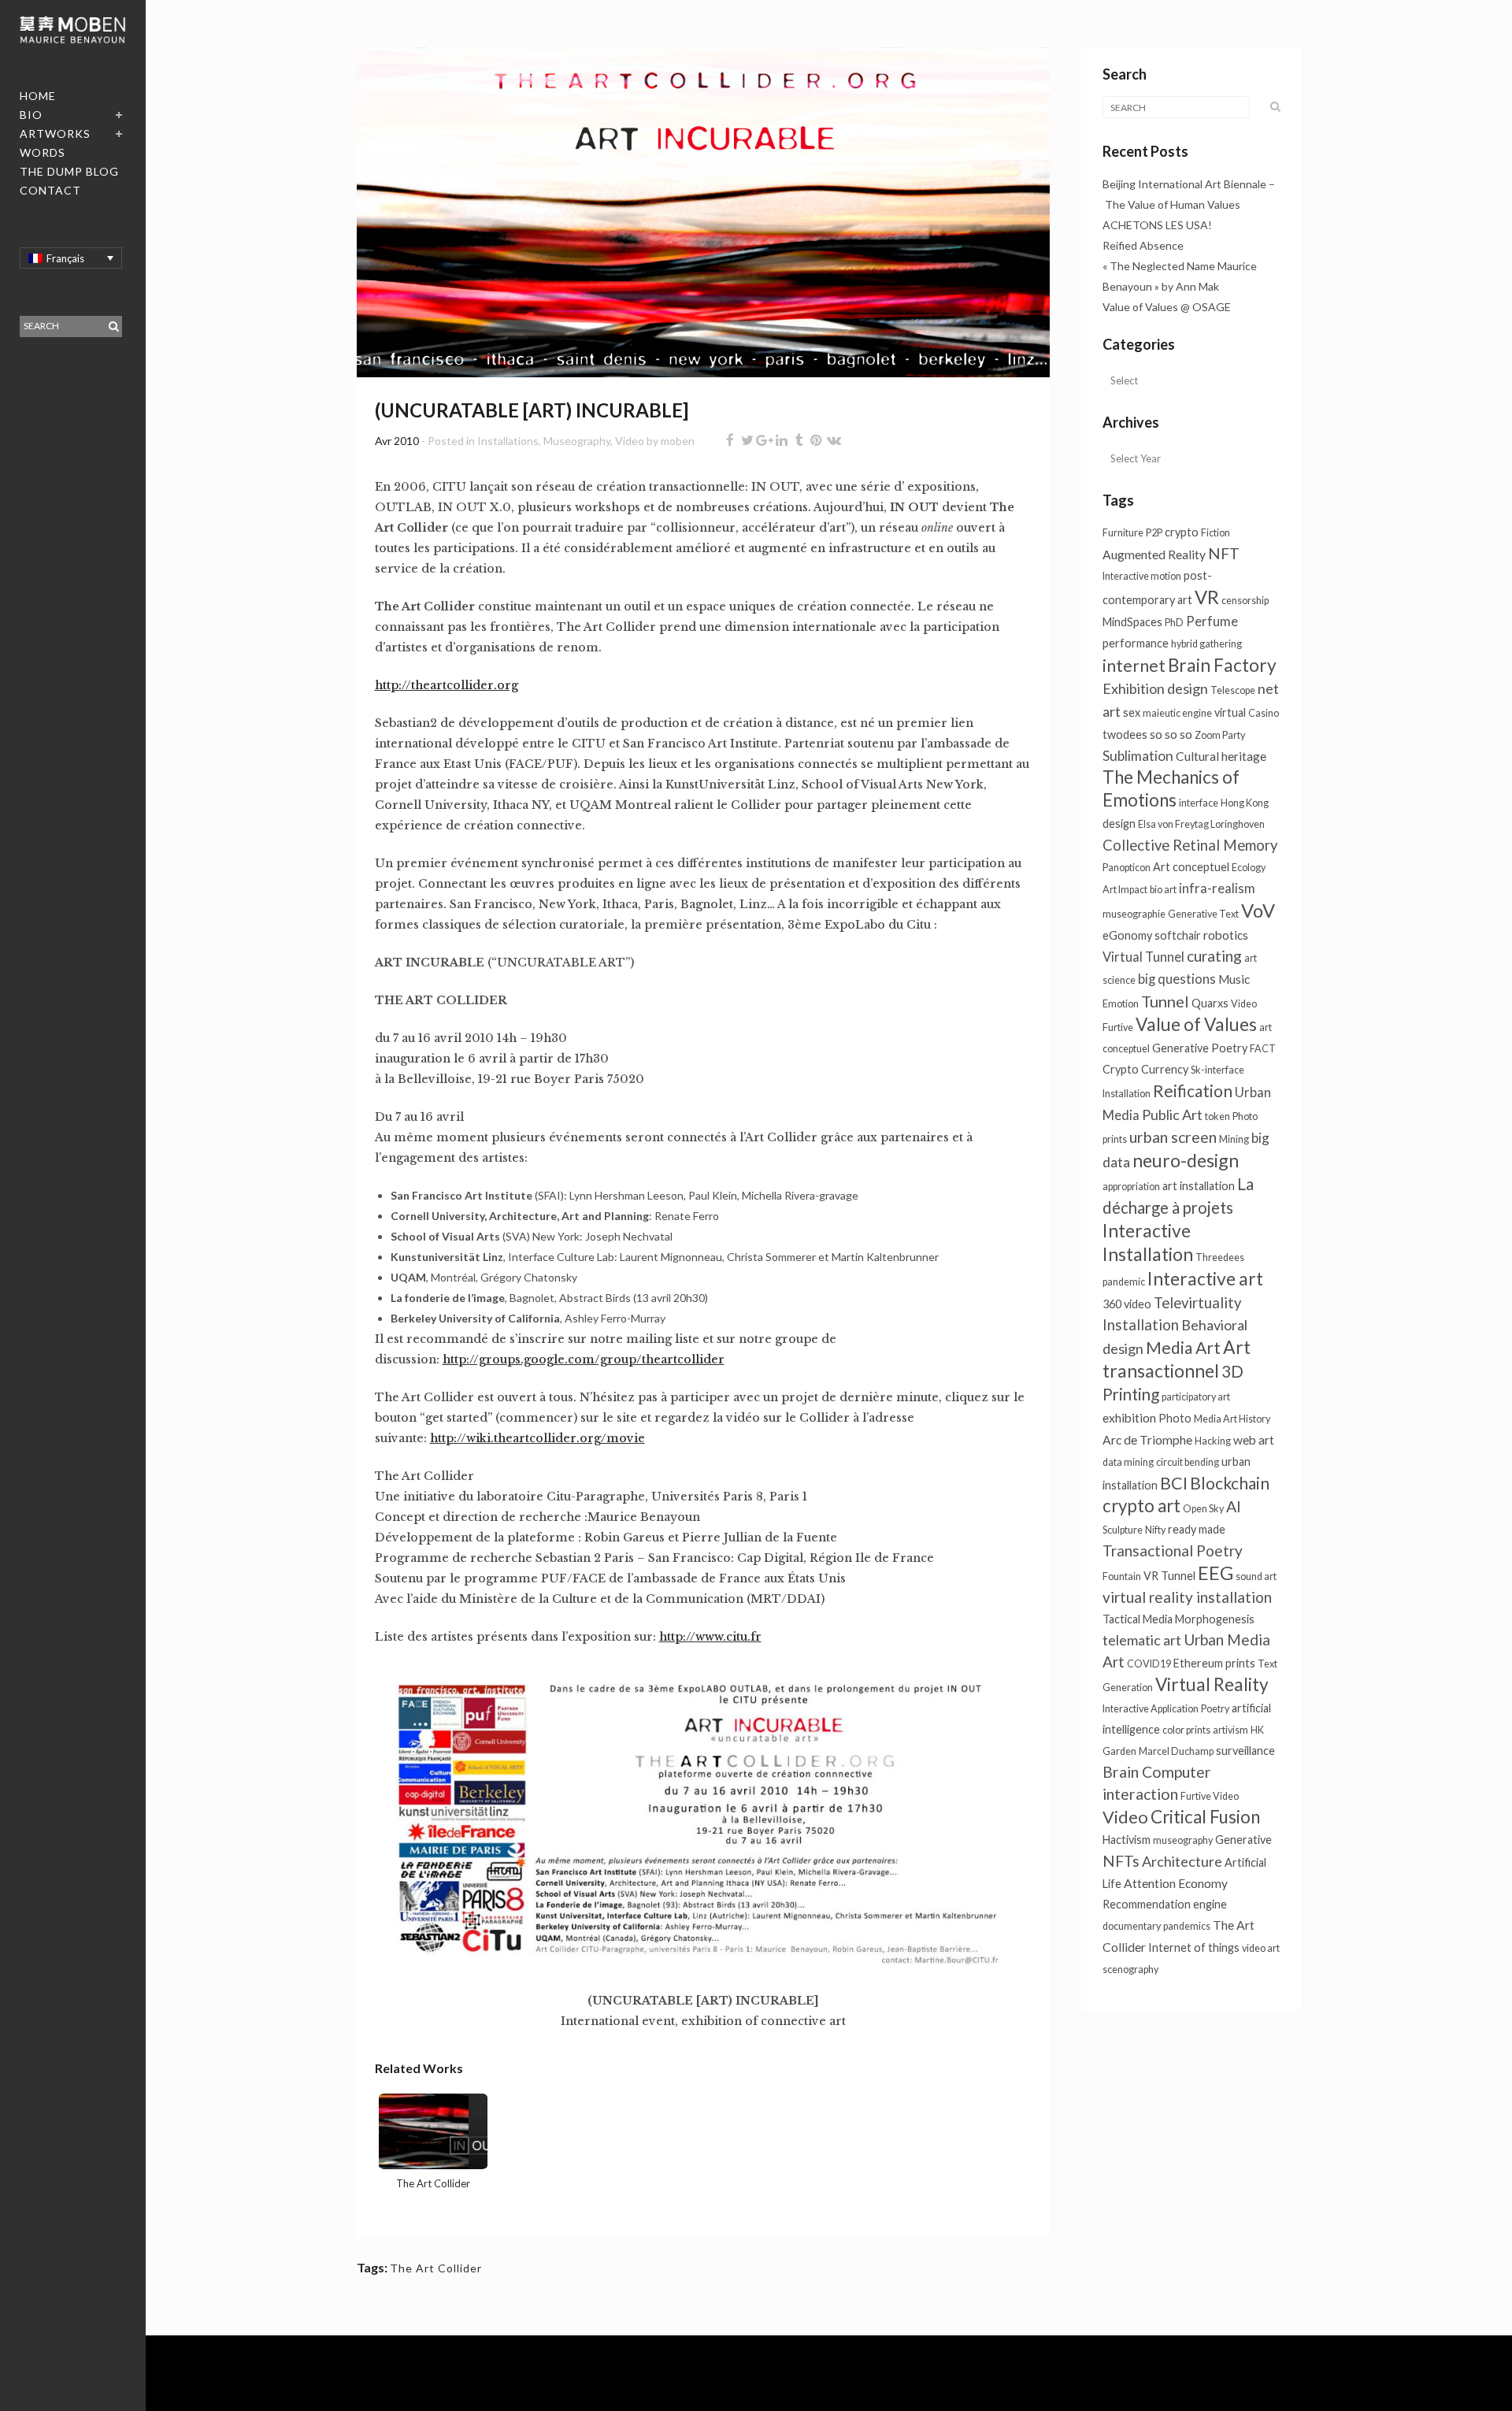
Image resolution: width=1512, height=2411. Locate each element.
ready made (1197, 1529)
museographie (1134, 914)
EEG (1216, 1573)
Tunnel (1165, 1001)
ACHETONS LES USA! (1157, 225)
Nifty (1155, 1530)
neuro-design (1186, 1160)
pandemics (1187, 1926)
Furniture (1123, 533)
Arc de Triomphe (1147, 1440)
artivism (1230, 1730)
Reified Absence (1143, 245)
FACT (1263, 1049)
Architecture (1182, 1861)
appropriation (1131, 1187)
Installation (1127, 1094)
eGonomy (1127, 935)
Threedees (1220, 1257)
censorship (1245, 601)
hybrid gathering (1206, 644)
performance (1136, 643)
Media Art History (1232, 1419)
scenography (1130, 1970)
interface (1199, 803)
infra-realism (1217, 888)
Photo (1175, 1418)
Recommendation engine (1165, 1904)
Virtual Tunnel (1143, 957)
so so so (1171, 734)
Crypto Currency (1145, 1069)
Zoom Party (1220, 735)
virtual (1230, 712)
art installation (1199, 1186)
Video (630, 441)
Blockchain (1230, 1483)
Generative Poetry (1200, 1048)
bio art (1163, 890)
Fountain (1122, 1576)
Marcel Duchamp (1176, 1751)
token (1217, 1116)
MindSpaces (1132, 622)
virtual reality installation (1187, 1597)
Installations (508, 441)
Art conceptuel (1191, 867)
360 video (1127, 1304)
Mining (1234, 1139)
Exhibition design (1155, 688)
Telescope (1233, 690)
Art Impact (1125, 890)
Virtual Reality (1212, 1684)
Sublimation (1138, 756)
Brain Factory (1222, 665)
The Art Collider (436, 2268)
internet (1134, 665)
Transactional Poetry (1173, 1550)
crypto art (1141, 1506)
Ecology (1249, 868)
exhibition (1129, 1418)
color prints (1186, 1730)
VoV (1258, 911)
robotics (1226, 935)
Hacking (1213, 1441)
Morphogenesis (1215, 1619)
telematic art (1142, 1640)
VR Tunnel (1169, 1576)
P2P (1154, 533)
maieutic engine (1177, 713)
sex (1132, 712)
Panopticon (1127, 868)
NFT (1224, 553)
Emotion (1121, 1004)
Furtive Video (1210, 1796)
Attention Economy (1176, 1883)
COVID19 (1149, 1664)
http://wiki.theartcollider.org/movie (537, 1438)
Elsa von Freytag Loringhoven (1201, 824)
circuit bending (1188, 1462)
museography (1183, 1840)
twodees (1125, 734)
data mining (1128, 1462)
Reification (1193, 1091)
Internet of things (1194, 1947)
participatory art (1196, 1397)
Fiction (1216, 533)
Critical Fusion (1205, 1817)
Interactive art (1205, 1278)
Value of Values (1196, 1024)
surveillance (1245, 1751)
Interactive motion (1142, 576)
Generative (1243, 1840)
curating (1214, 956)
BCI (1174, 1483)
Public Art (1172, 1115)
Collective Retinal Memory (1190, 845)
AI (1234, 1506)
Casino (1264, 713)
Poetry (1215, 1709)
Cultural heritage (1221, 756)
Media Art (1183, 1347)
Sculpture (1123, 1530)
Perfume (1212, 621)
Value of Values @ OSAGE (1167, 307)
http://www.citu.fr (710, 1637)
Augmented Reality (1154, 555)
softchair (1178, 935)
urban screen (1173, 1137)
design (1119, 823)
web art (1254, 1440)
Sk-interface (1217, 1070)
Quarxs (1210, 1003)
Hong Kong (1245, 803)
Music (1234, 979)
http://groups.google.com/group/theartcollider (584, 1359)
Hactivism (1127, 1840)
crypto (1182, 532)
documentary (1132, 1926)
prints (1240, 1663)
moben (678, 441)
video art (1261, 1948)
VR (1207, 597)
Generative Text (1203, 914)
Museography (577, 441)
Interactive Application (1151, 1709)
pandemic (1124, 1282)
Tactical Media (1138, 1619)
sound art (1256, 1576)
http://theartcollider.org (447, 685)
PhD (1174, 623)
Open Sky (1203, 1509)
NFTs (1121, 1861)
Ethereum (1198, 1663)
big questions (1177, 979)
